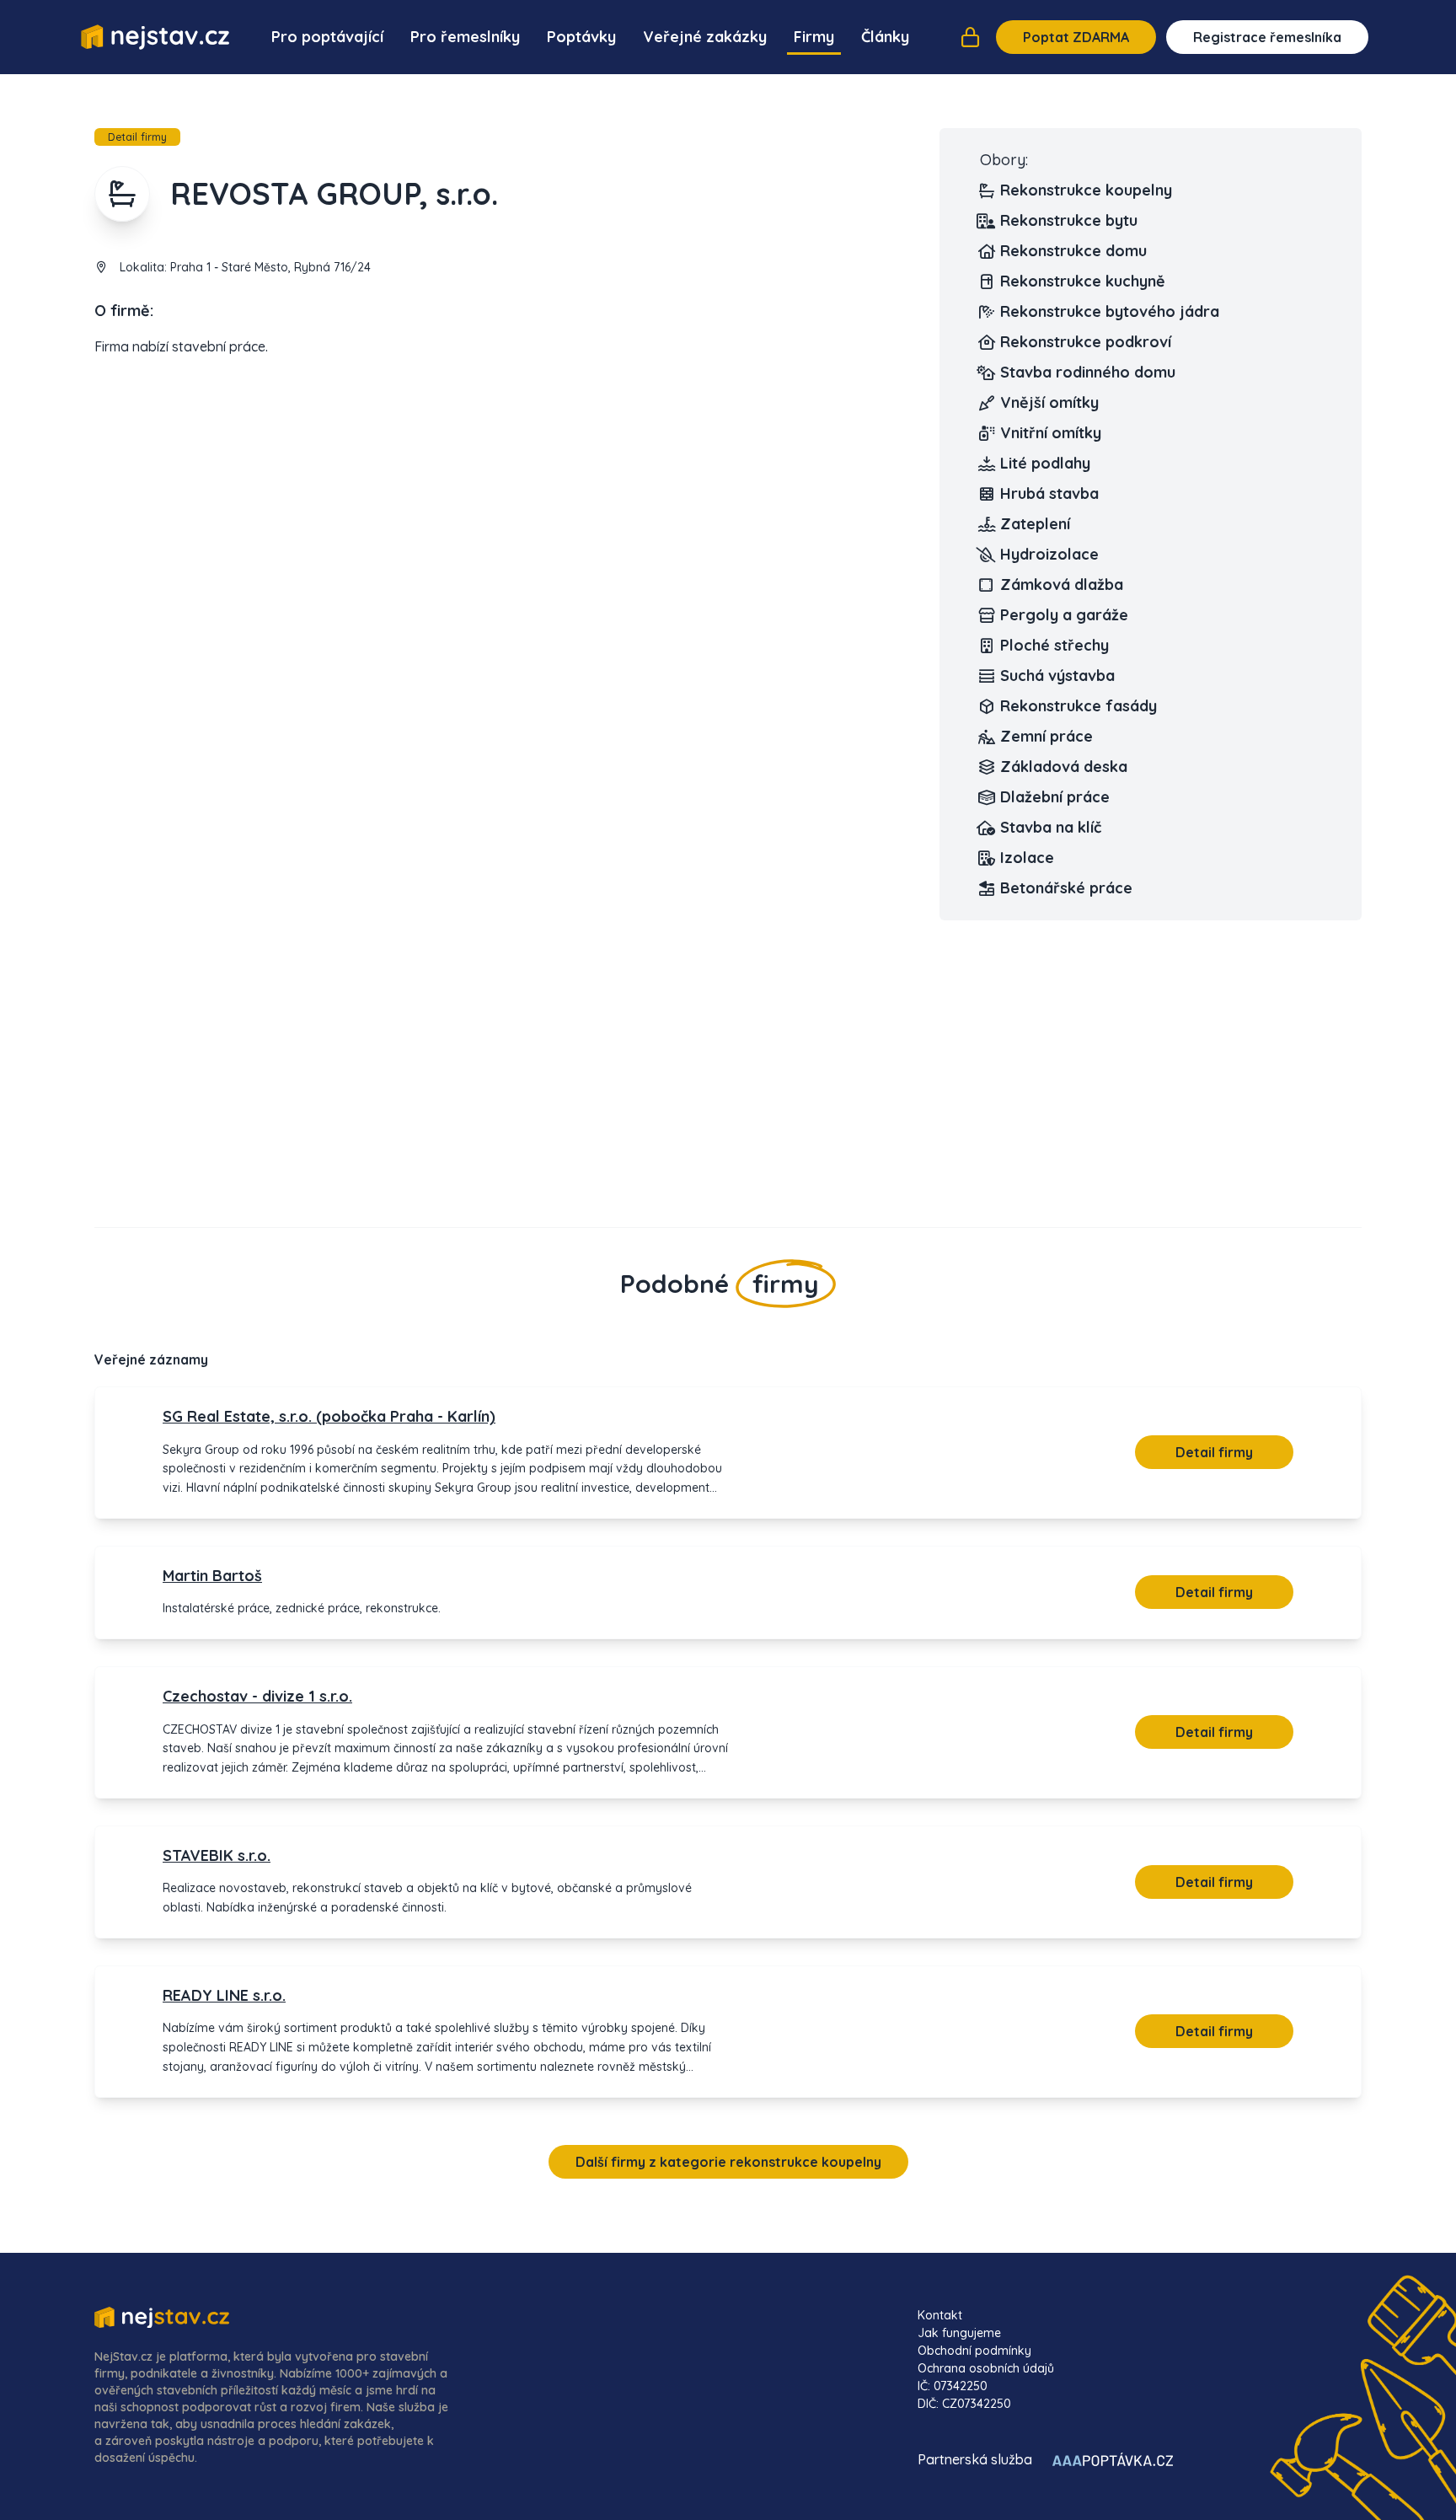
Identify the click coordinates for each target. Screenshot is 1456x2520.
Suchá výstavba (1057, 676)
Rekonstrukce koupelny (1086, 190)
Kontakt (940, 2315)
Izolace (1027, 858)
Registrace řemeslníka (1267, 37)
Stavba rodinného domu (1088, 372)
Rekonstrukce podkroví (1086, 342)
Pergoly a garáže (1064, 615)
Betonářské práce (1066, 888)
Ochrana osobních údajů (986, 2368)
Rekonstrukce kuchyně (1083, 281)
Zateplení (1035, 524)
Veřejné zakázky (705, 37)
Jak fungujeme (959, 2333)
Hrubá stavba (1049, 493)
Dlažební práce (1055, 797)
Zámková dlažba (1062, 584)
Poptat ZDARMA (1076, 37)
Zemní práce (1046, 736)
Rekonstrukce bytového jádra (1110, 311)
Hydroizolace (1049, 554)
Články (885, 37)
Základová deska (1064, 767)
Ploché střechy (1055, 645)
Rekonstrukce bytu (1069, 220)
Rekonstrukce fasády (1079, 706)
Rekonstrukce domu (1073, 251)
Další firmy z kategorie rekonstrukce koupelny (728, 2162)
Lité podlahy (1045, 463)
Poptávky (581, 37)
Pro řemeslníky (465, 37)
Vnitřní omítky (1051, 433)
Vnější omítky (1049, 402)
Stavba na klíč (1051, 827)
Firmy (814, 37)
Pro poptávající (327, 37)
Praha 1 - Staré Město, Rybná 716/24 (270, 267)
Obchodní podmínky (974, 2351)
